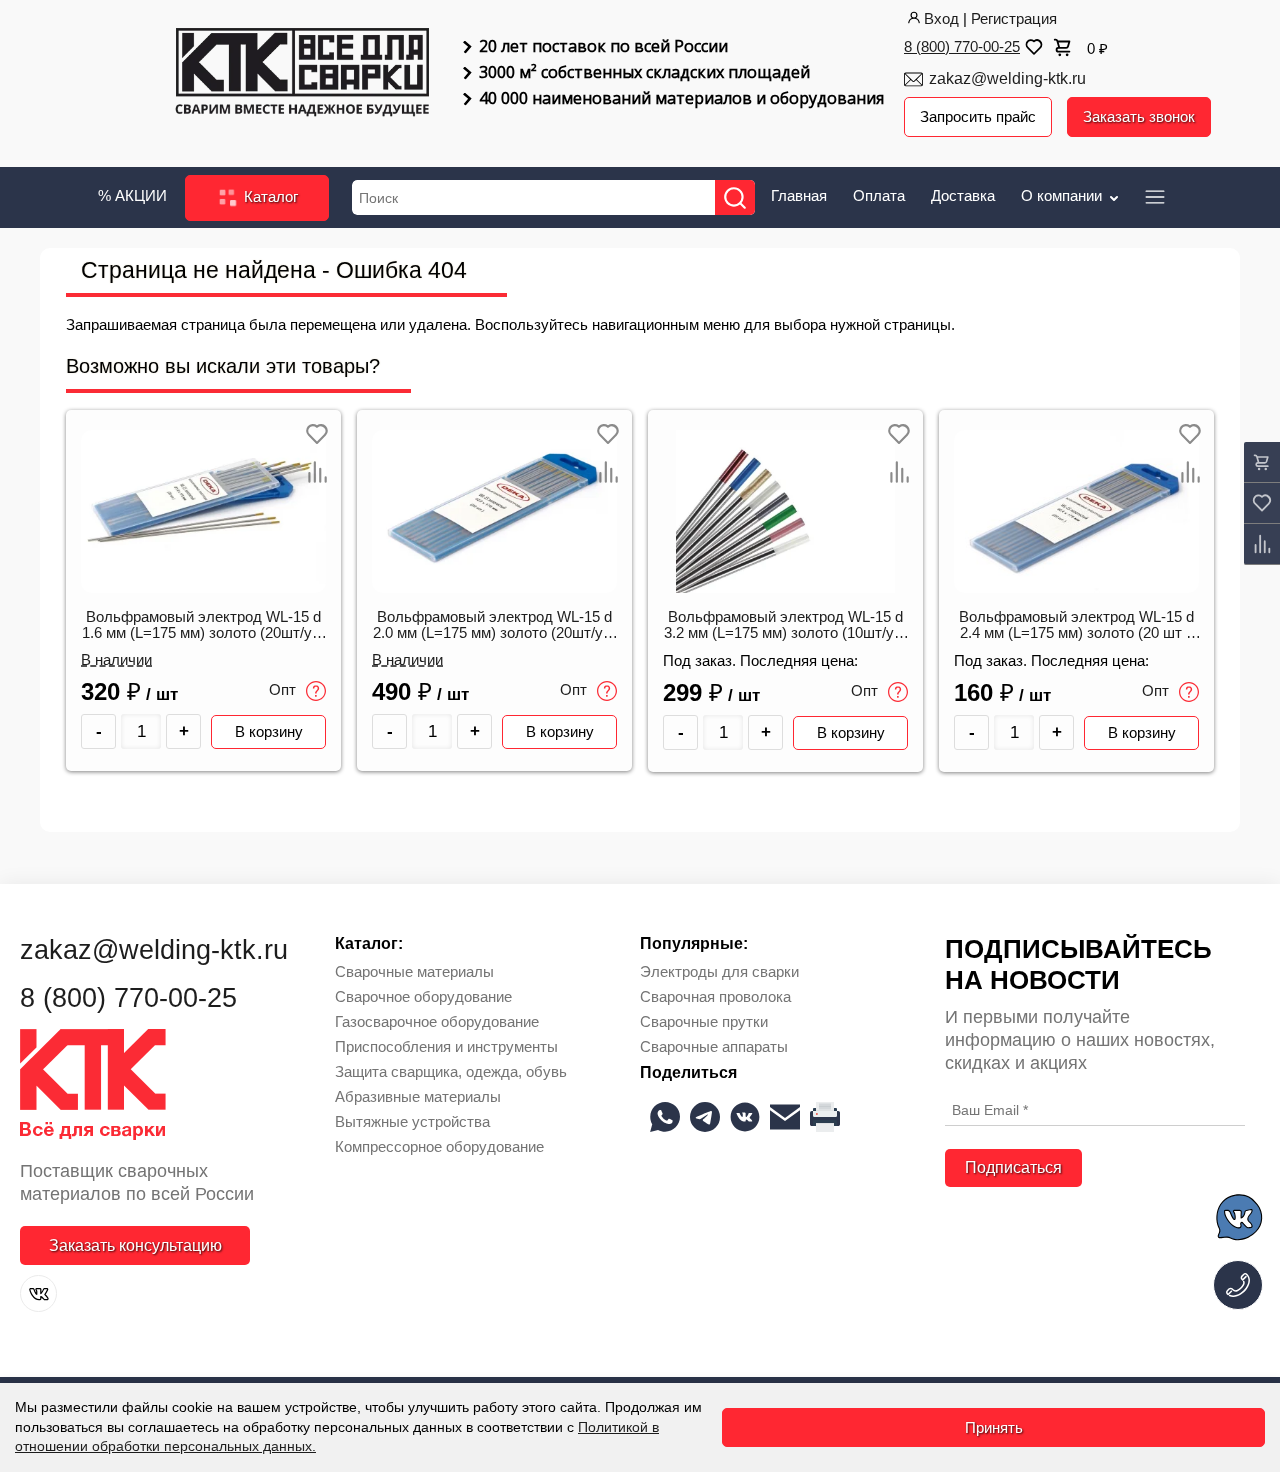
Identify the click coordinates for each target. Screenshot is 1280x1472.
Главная (799, 195)
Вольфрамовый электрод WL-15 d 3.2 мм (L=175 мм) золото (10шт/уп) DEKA (785, 625)
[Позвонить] (1238, 1285)
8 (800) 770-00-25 (962, 46)
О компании (1063, 195)
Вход (941, 18)
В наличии (116, 660)
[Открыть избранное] (1032, 47)
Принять (994, 1427)
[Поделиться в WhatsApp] (665, 1117)
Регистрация (1014, 18)
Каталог (269, 196)
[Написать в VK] (1240, 1220)
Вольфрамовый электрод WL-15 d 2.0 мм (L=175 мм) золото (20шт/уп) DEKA (494, 625)
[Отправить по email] (785, 1117)
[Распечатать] (825, 1117)
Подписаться (1013, 1167)
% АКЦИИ (132, 195)
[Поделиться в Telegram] (705, 1117)
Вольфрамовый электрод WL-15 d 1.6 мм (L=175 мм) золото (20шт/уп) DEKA (203, 625)
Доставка (963, 195)
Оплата (879, 195)
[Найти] (735, 197)
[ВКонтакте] (38, 1293)
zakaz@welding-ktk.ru (1007, 78)
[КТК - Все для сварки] (302, 74)
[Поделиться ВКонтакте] (745, 1117)
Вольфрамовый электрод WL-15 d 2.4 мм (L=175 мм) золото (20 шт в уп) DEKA (1076, 625)
